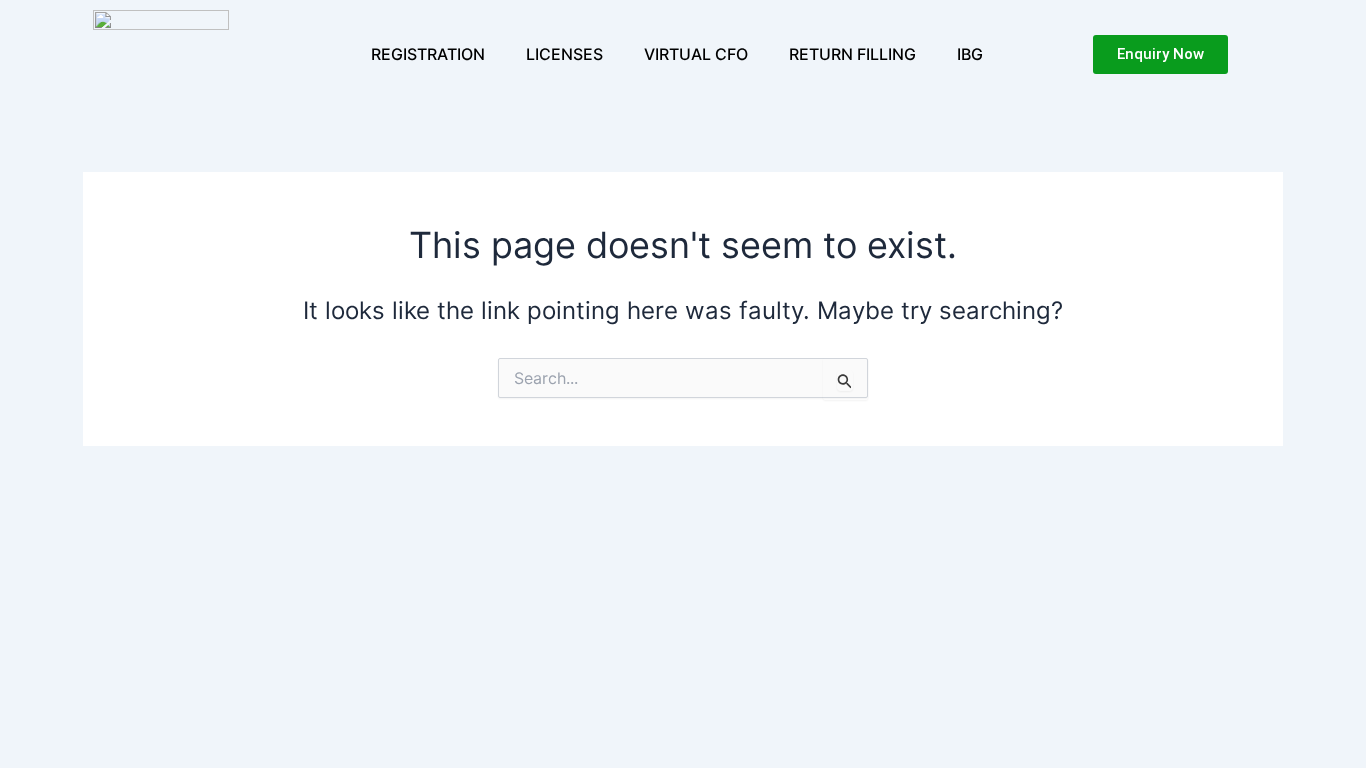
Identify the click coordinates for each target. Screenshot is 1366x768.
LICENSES (564, 54)
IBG (970, 54)
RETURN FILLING (852, 54)
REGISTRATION (428, 54)
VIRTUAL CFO (696, 54)
